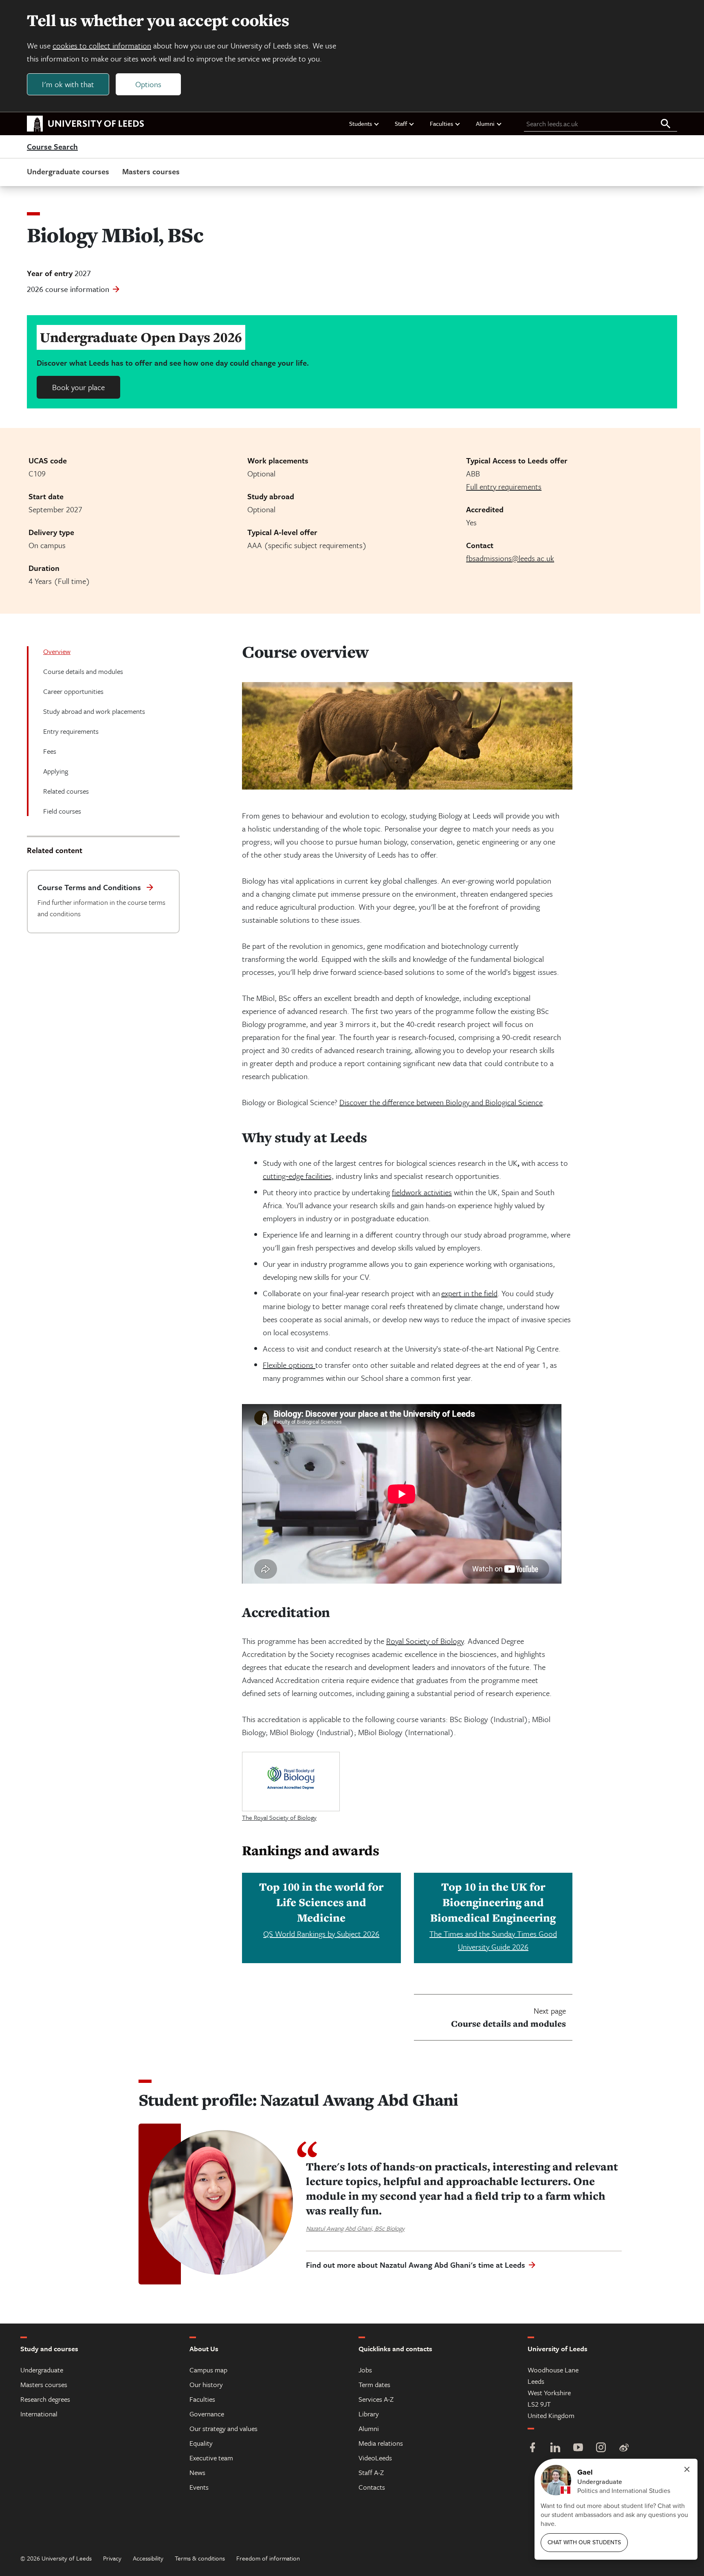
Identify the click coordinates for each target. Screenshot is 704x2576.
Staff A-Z (371, 2472)
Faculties (441, 123)
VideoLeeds (375, 2458)
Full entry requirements (504, 486)
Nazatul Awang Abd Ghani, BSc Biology (355, 2228)
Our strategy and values (223, 2428)
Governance (207, 2414)
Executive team (211, 2458)
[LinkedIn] (555, 2448)
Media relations (381, 2443)
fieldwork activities (422, 1192)
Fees (50, 751)
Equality (201, 2443)
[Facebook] (532, 2448)
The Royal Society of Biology (279, 1817)
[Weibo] (624, 2448)
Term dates (374, 2384)
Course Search (52, 147)
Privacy (112, 2558)
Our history (206, 2384)
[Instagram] (601, 2448)
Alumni (485, 123)
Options (148, 84)
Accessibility (148, 2558)
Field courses (62, 811)
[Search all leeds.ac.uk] (666, 124)
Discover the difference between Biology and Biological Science (441, 1102)
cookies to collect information (102, 45)
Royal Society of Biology (425, 1641)
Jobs (365, 2370)
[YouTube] (578, 2448)
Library (369, 2414)
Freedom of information (268, 2558)
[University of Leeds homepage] (86, 124)
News (197, 2472)
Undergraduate (42, 2370)
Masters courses (151, 171)
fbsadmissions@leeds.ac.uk (510, 558)
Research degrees (45, 2399)
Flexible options (289, 1365)
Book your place (78, 387)
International (39, 2414)
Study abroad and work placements (94, 711)
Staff (401, 123)
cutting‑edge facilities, (298, 1176)
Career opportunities (73, 691)
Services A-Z (376, 2399)
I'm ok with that (68, 84)
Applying (56, 771)
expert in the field (469, 1293)
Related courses (66, 791)
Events (199, 2487)
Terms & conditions (200, 2558)
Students (361, 123)
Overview (57, 651)
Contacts (372, 2487)
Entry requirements (71, 731)
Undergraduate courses (68, 171)
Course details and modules (83, 671)
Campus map (208, 2370)
